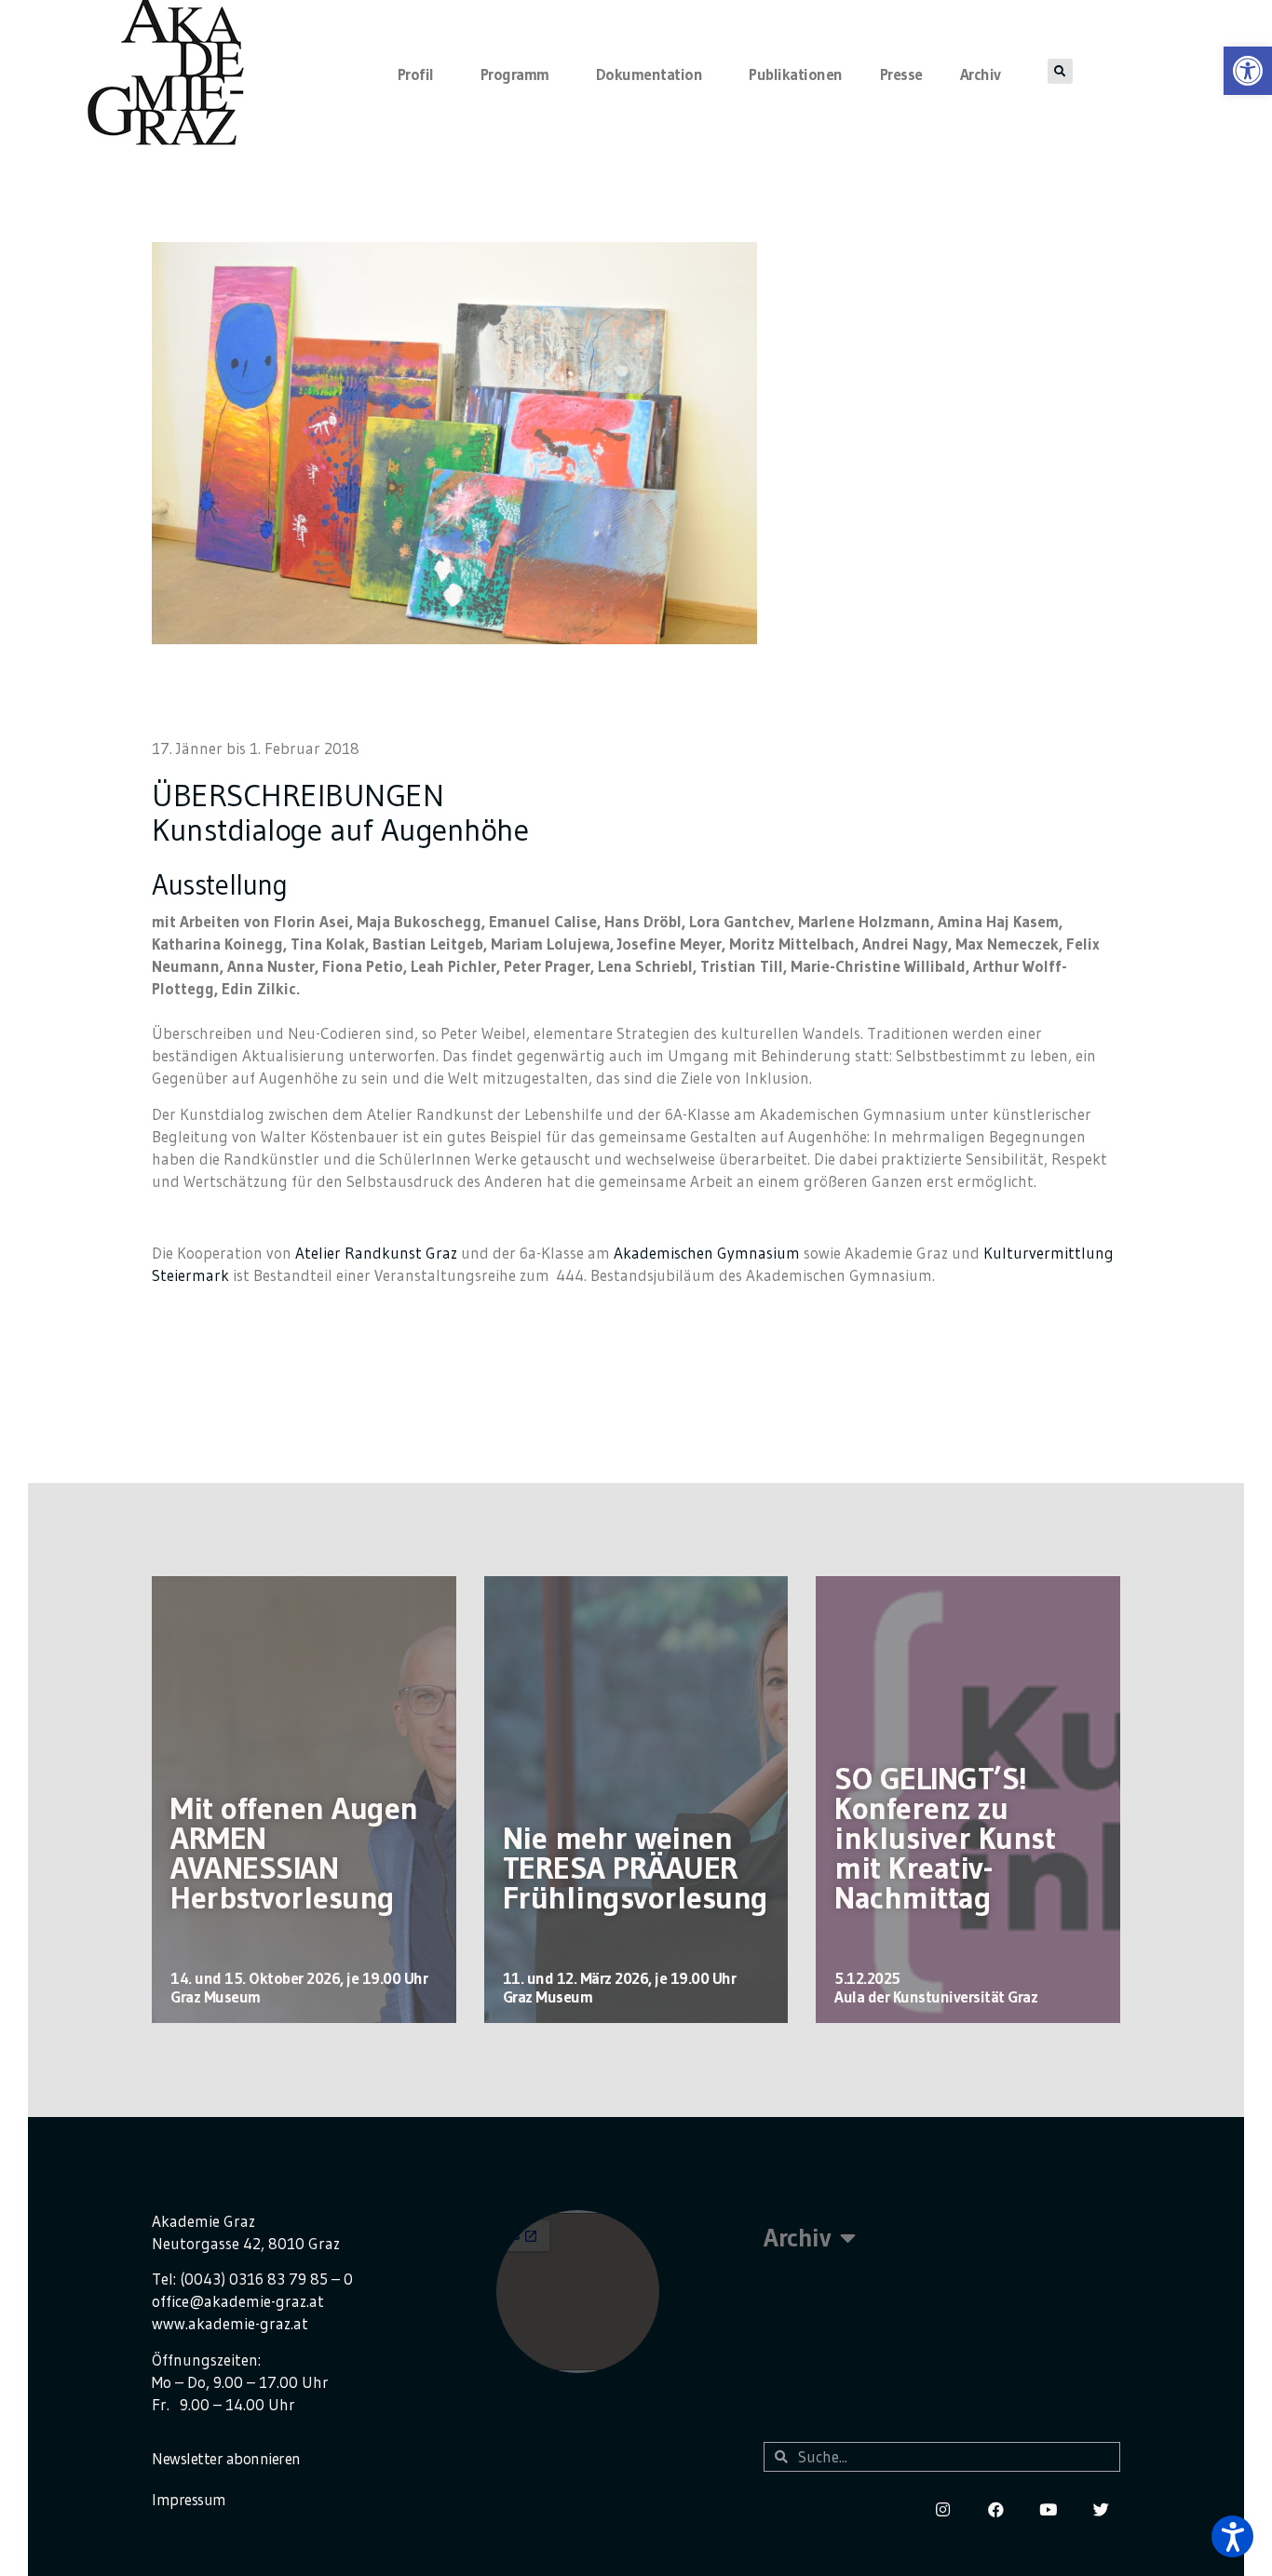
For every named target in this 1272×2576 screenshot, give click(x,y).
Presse (901, 74)
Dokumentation (650, 74)
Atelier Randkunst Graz (376, 1253)
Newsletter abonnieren (226, 2458)
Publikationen (796, 74)
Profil (416, 74)
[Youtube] (1048, 2509)
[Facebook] (996, 2509)
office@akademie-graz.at (238, 2301)
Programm (515, 74)
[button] (1232, 2536)
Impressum (189, 2499)
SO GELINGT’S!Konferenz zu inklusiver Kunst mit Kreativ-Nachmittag (945, 1838)
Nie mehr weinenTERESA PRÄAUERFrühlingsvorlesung (636, 1868)
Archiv (981, 74)
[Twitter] (1101, 2509)
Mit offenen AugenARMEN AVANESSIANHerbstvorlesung (294, 1853)
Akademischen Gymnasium (707, 1253)
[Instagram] (943, 2509)
